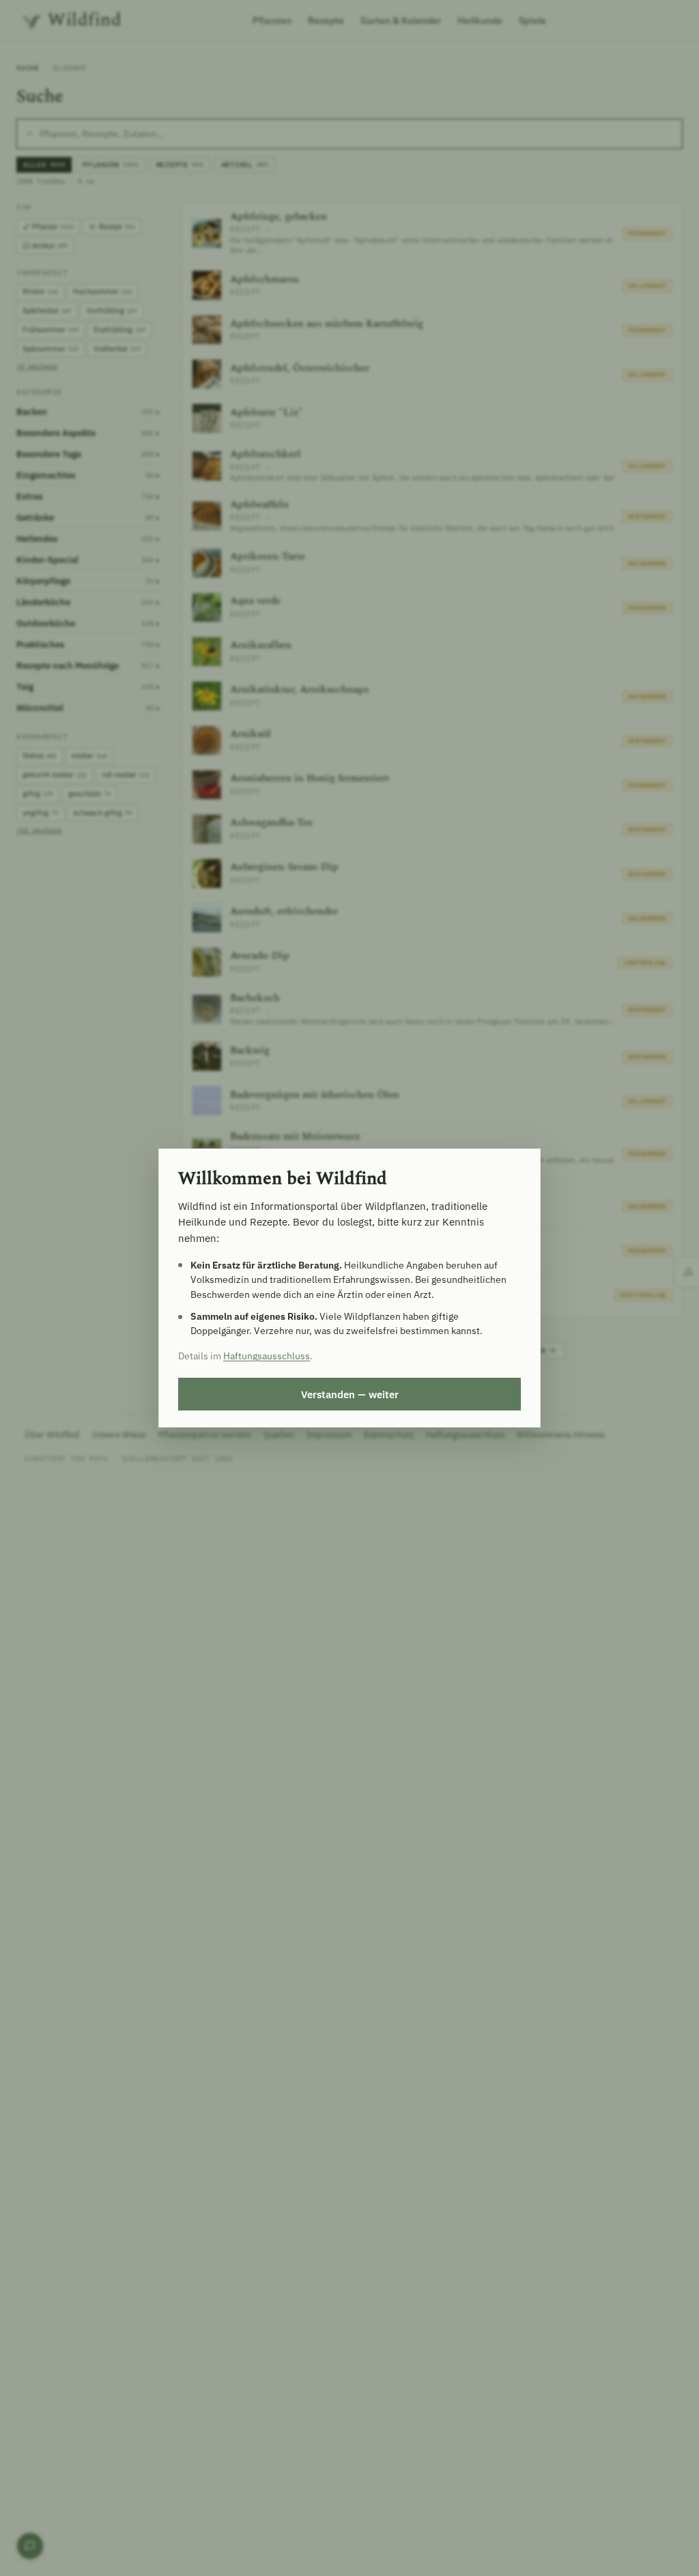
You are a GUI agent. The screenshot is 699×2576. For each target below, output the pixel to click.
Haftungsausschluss (267, 1356)
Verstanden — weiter (350, 1394)
